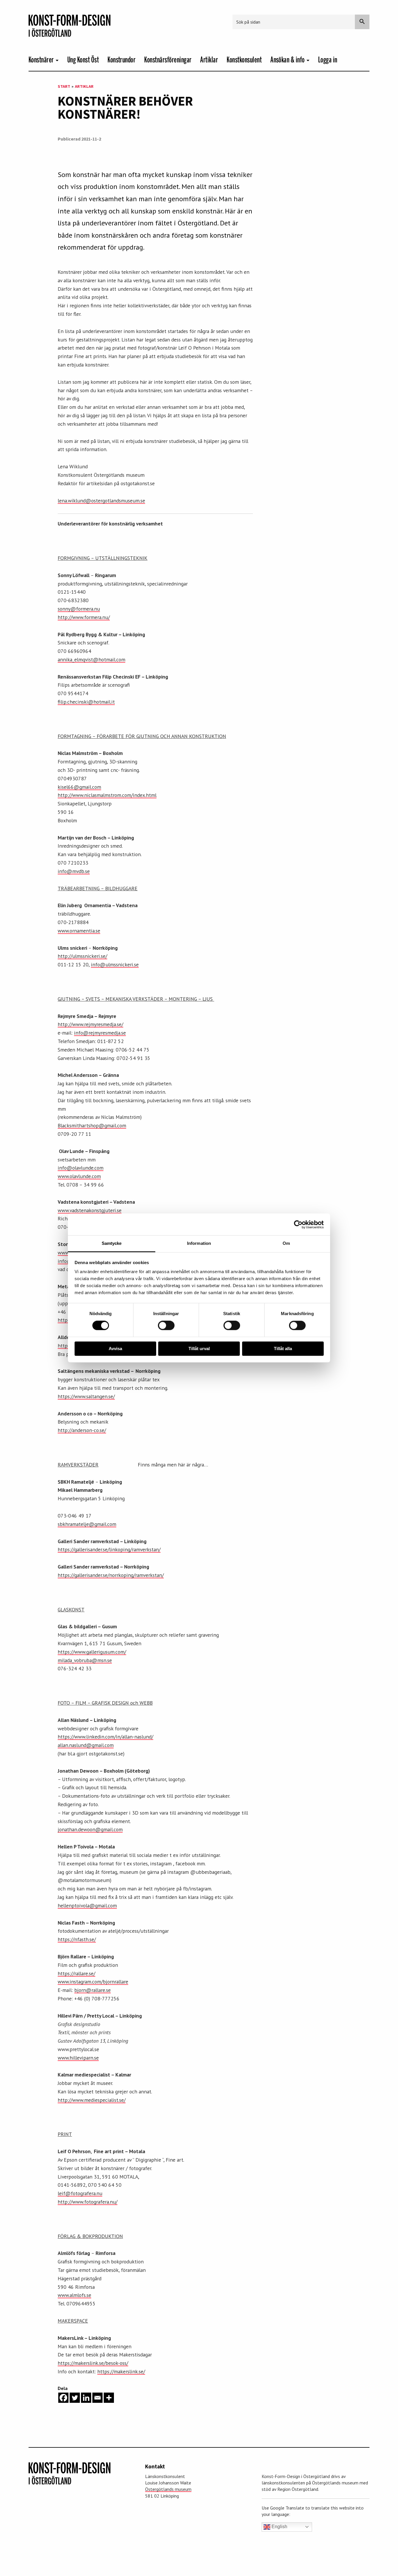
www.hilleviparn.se (78, 2058)
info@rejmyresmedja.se (100, 1033)
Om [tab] (286, 1243)
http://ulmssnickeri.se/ (82, 956)
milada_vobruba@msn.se (85, 1660)
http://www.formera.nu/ (84, 617)
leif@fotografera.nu (80, 2193)
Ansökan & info (288, 60)
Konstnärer (41, 60)
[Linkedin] (86, 2398)
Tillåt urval (199, 1349)
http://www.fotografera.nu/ (88, 2202)
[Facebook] (63, 2398)
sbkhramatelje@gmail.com (87, 1524)
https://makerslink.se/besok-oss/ (93, 2363)
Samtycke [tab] (112, 1243)
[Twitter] (75, 2398)
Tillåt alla (283, 1349)
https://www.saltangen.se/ (86, 1396)
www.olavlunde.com (79, 1176)
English (279, 2527)
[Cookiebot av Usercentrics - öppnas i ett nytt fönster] (298, 1224)
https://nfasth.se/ (77, 1939)
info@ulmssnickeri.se (115, 964)
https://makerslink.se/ (121, 2371)
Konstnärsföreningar (168, 60)
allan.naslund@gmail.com (86, 1745)
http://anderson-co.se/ (82, 1430)
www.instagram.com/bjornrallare (93, 1982)
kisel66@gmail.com (79, 787)
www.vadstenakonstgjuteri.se (90, 1210)
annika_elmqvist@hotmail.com (91, 659)
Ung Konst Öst (83, 60)
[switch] (166, 1326)
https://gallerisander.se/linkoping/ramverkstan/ (109, 1549)
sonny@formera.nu (79, 609)
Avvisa (115, 1349)
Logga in (328, 60)
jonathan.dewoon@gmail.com (90, 1829)
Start (64, 86)
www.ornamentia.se (79, 931)
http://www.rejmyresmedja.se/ (90, 1024)
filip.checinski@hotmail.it (86, 702)
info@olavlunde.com (81, 1168)
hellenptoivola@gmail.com (87, 1905)
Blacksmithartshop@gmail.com (92, 1125)
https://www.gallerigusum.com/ (92, 1652)
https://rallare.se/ (76, 1973)
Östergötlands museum (168, 2489)
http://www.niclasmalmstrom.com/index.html (107, 795)
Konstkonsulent (244, 60)
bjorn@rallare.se (93, 1990)
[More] (109, 2398)
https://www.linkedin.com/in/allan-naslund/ (105, 1737)
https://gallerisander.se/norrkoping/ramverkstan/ (111, 1575)
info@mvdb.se (74, 871)
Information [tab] (199, 1243)
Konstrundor (121, 60)
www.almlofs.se (74, 2295)
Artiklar (209, 60)
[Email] (97, 2398)
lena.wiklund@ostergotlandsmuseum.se (101, 501)
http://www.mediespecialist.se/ (92, 2100)
